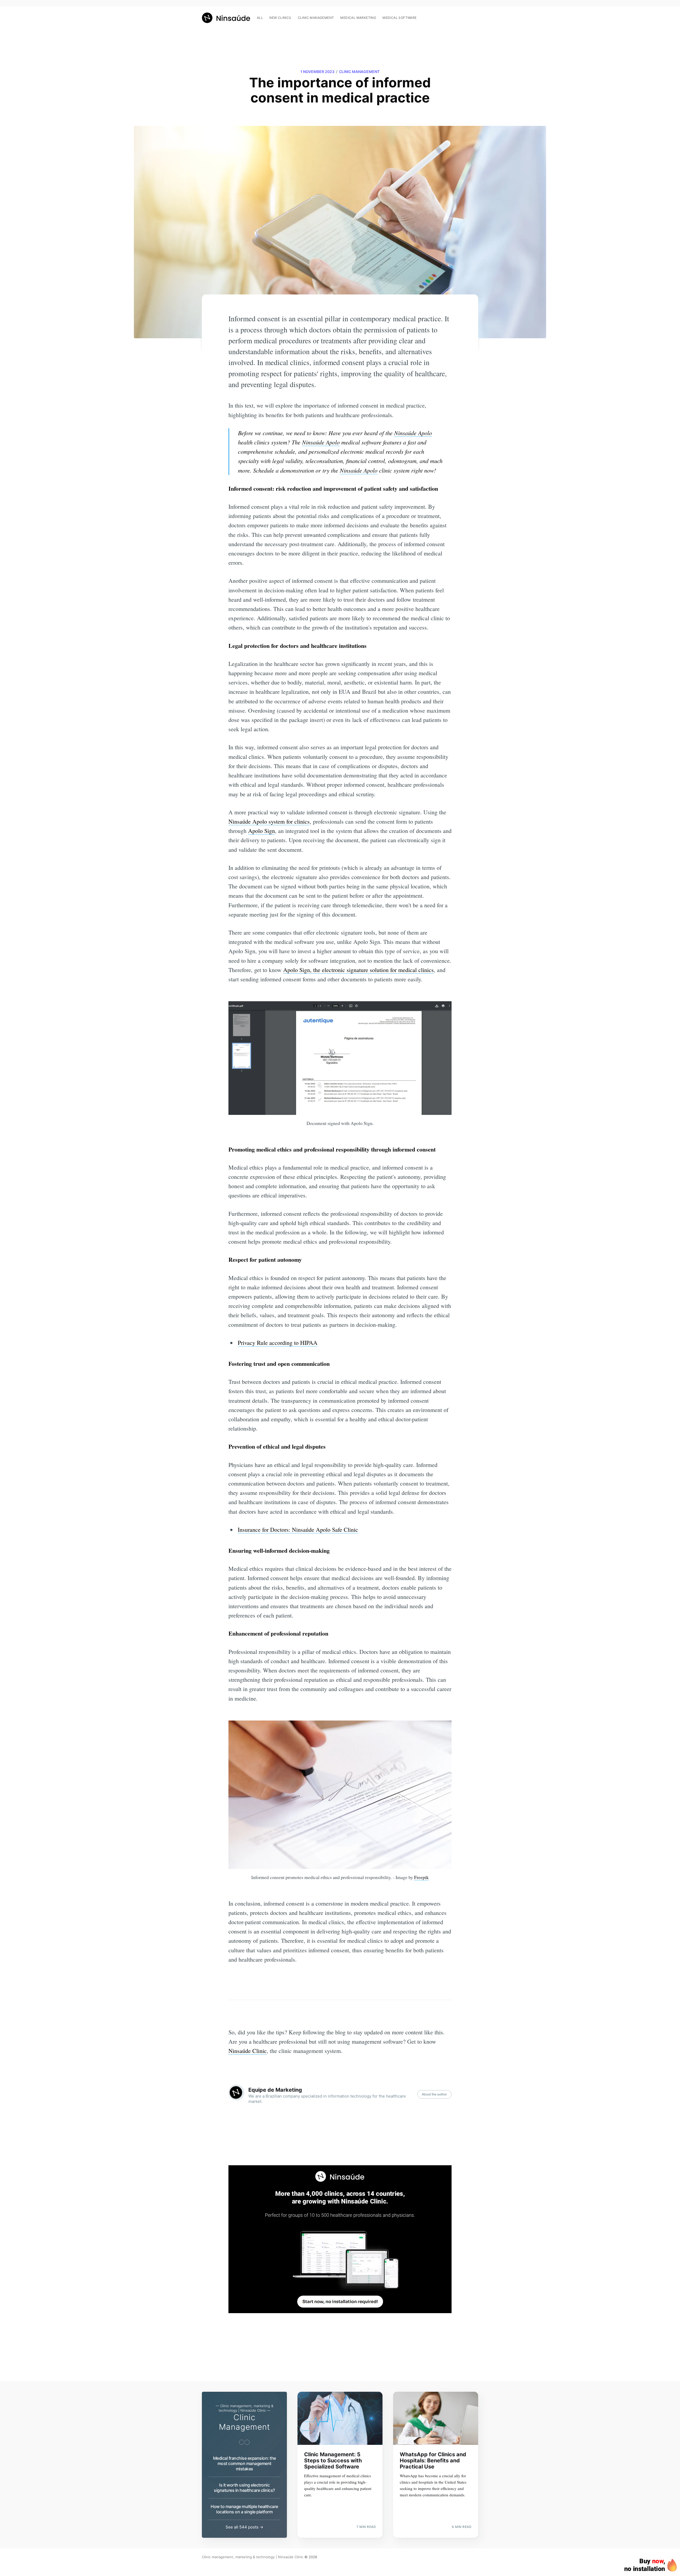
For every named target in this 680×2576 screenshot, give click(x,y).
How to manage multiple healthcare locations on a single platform (244, 2509)
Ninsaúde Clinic (248, 2051)
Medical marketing (358, 18)
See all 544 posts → (244, 2527)
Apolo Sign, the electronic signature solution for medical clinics (358, 970)
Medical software (399, 18)
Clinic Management (359, 72)
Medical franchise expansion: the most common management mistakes (245, 2463)
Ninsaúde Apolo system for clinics (269, 821)
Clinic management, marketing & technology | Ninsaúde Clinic (253, 2557)
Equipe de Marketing (275, 2090)
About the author (434, 2094)
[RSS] (475, 15)
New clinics (280, 18)
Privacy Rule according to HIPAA (278, 1343)
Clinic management (316, 18)
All (260, 18)
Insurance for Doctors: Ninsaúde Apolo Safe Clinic (298, 1529)
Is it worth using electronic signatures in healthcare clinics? (244, 2488)
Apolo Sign (262, 831)
